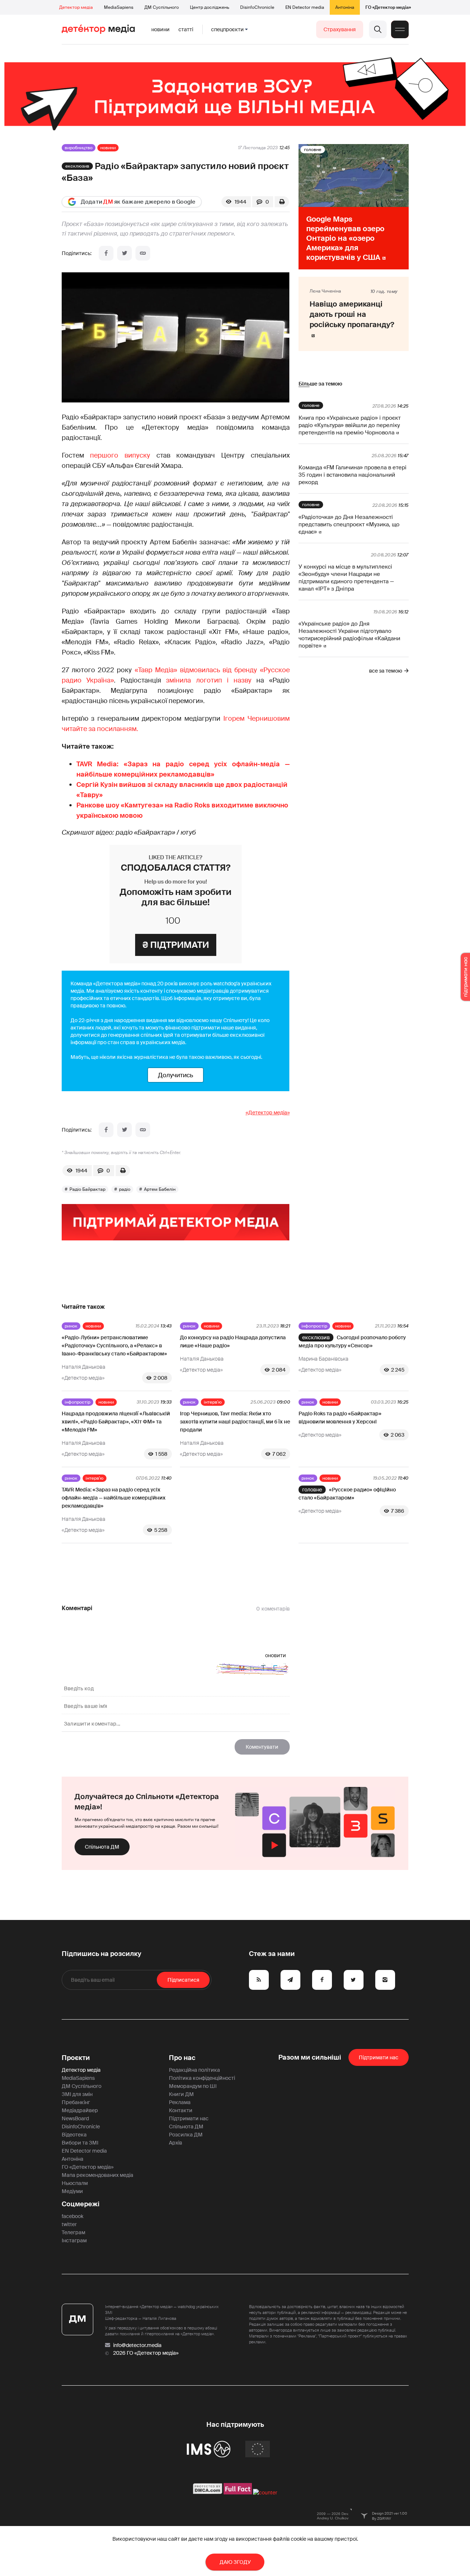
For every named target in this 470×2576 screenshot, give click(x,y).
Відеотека (74, 2135)
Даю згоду (235, 2562)
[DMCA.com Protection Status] (208, 2493)
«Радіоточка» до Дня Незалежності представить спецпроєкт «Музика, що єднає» (349, 524)
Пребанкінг (76, 2102)
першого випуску (120, 455)
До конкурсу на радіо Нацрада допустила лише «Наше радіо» (233, 1341)
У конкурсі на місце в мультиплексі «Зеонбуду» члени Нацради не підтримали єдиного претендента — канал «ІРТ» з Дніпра (346, 578)
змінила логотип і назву (209, 680)
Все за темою (386, 671)
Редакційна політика (194, 2070)
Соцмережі (81, 2204)
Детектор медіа (76, 7)
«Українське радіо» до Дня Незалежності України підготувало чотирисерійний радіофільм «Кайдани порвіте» (349, 635)
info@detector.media (137, 2345)
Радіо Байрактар (87, 1189)
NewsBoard (75, 2118)
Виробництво (79, 148)
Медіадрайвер (80, 2110)
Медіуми (72, 2191)
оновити (276, 1655)
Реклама (180, 2102)
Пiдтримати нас (379, 2057)
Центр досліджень (209, 7)
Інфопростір (314, 1326)
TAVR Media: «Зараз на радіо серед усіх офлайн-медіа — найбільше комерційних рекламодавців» (114, 1498)
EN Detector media (305, 7)
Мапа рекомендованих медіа (97, 2175)
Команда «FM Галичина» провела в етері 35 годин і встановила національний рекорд (352, 475)
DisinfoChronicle (257, 7)
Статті (186, 29)
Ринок (71, 1326)
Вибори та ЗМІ (80, 2143)
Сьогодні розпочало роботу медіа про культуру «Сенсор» (352, 1341)
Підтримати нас (189, 2118)
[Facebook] (106, 253)
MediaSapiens (119, 7)
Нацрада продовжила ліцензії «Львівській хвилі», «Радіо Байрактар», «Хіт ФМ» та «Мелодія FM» (116, 1422)
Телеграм (73, 2232)
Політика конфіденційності (202, 2078)
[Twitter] (124, 253)
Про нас (182, 2058)
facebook (73, 2216)
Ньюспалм (75, 2183)
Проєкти (76, 2058)
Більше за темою (320, 384)
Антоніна (345, 7)
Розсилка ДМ (186, 2135)
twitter (69, 2224)
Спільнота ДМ (102, 1847)
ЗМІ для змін (77, 2094)
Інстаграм (74, 2240)
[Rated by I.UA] (265, 2493)
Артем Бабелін (160, 1189)
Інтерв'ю (213, 1402)
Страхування (340, 29)
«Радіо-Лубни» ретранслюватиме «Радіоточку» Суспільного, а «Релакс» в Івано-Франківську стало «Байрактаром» (114, 1346)
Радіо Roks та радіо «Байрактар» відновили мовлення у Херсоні (340, 1418)
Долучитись (176, 1075)
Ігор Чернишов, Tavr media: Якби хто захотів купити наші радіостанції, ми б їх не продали (235, 1422)
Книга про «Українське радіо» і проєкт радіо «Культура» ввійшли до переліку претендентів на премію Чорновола (350, 425)
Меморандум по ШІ (193, 2086)
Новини (160, 29)
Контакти (181, 2110)
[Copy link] (143, 253)
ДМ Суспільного (162, 7)
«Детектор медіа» (268, 1113)
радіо (125, 1189)
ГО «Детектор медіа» (388, 7)
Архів (176, 2143)
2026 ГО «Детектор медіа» (146, 2353)
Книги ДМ (181, 2094)
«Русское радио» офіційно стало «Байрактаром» (347, 1494)
